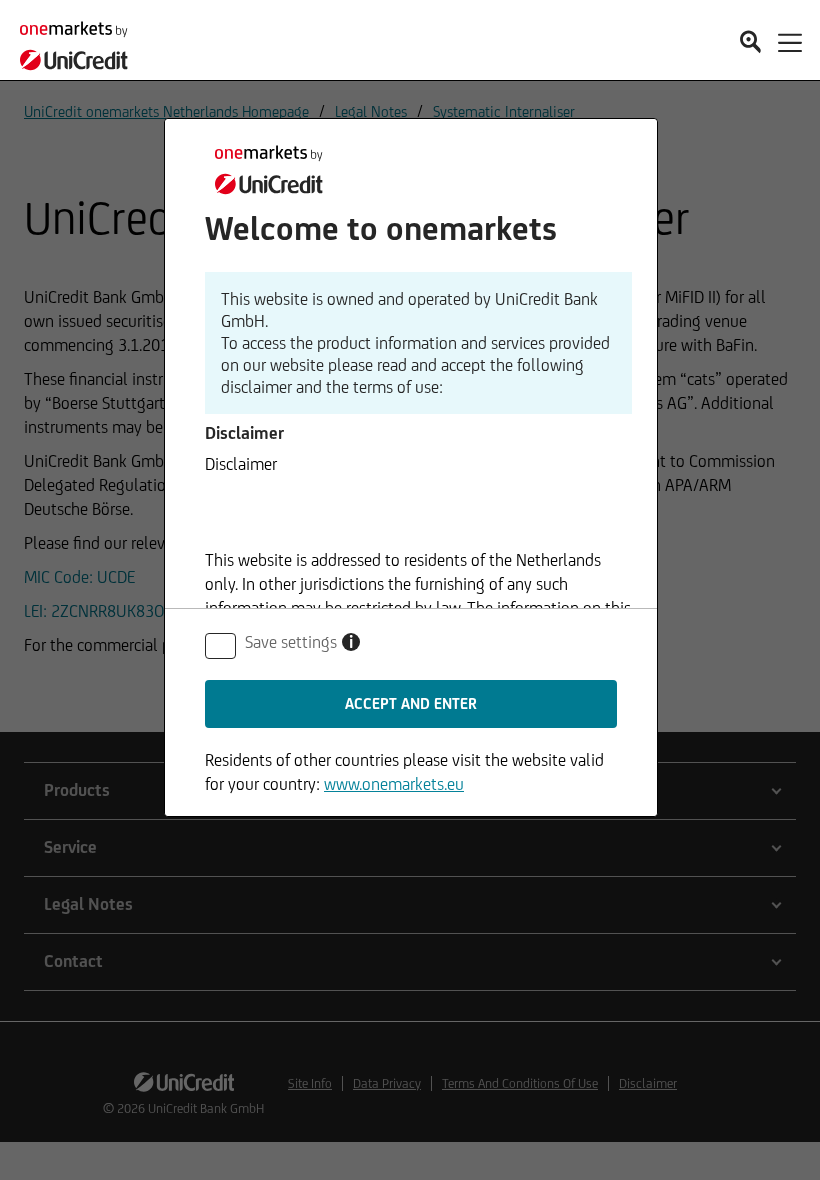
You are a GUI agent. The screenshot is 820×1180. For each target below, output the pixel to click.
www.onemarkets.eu (394, 784)
